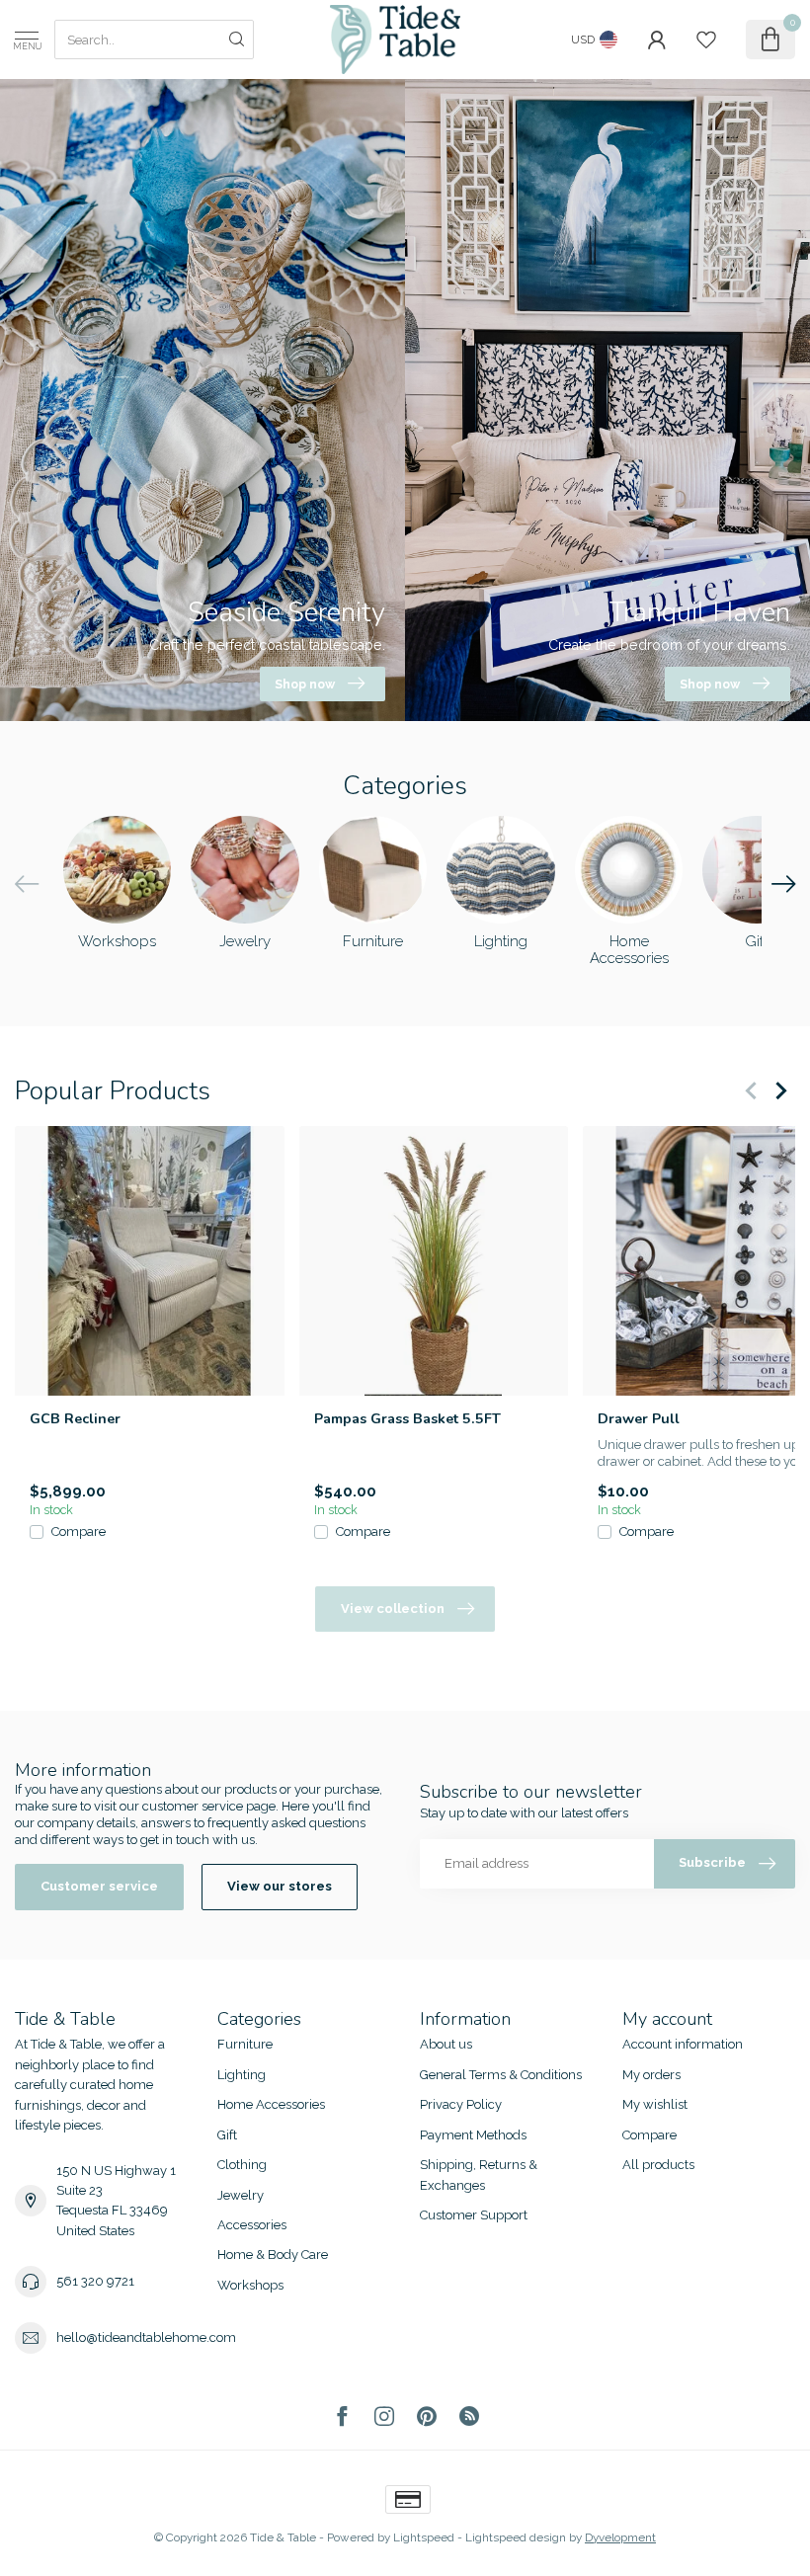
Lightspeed (424, 2537)
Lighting (242, 2075)
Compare (79, 1531)
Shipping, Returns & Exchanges (479, 2174)
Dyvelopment (620, 2537)
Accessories (252, 2225)
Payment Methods (473, 2135)
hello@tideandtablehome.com (146, 2337)
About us (446, 2044)
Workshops (250, 2285)
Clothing (242, 2165)
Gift (227, 2135)
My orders (651, 2075)
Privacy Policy (461, 2104)
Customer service (99, 1886)
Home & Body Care (273, 2254)
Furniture (245, 2044)
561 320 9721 (95, 2281)
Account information (683, 2044)
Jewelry (241, 2195)
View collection (393, 1609)
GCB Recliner (75, 1418)
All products (658, 2165)
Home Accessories (271, 2104)
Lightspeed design (516, 2537)
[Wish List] (706, 40)
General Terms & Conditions (501, 2075)
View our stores (280, 1886)
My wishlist (655, 2104)
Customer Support (474, 2215)
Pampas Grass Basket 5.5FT (407, 1418)
